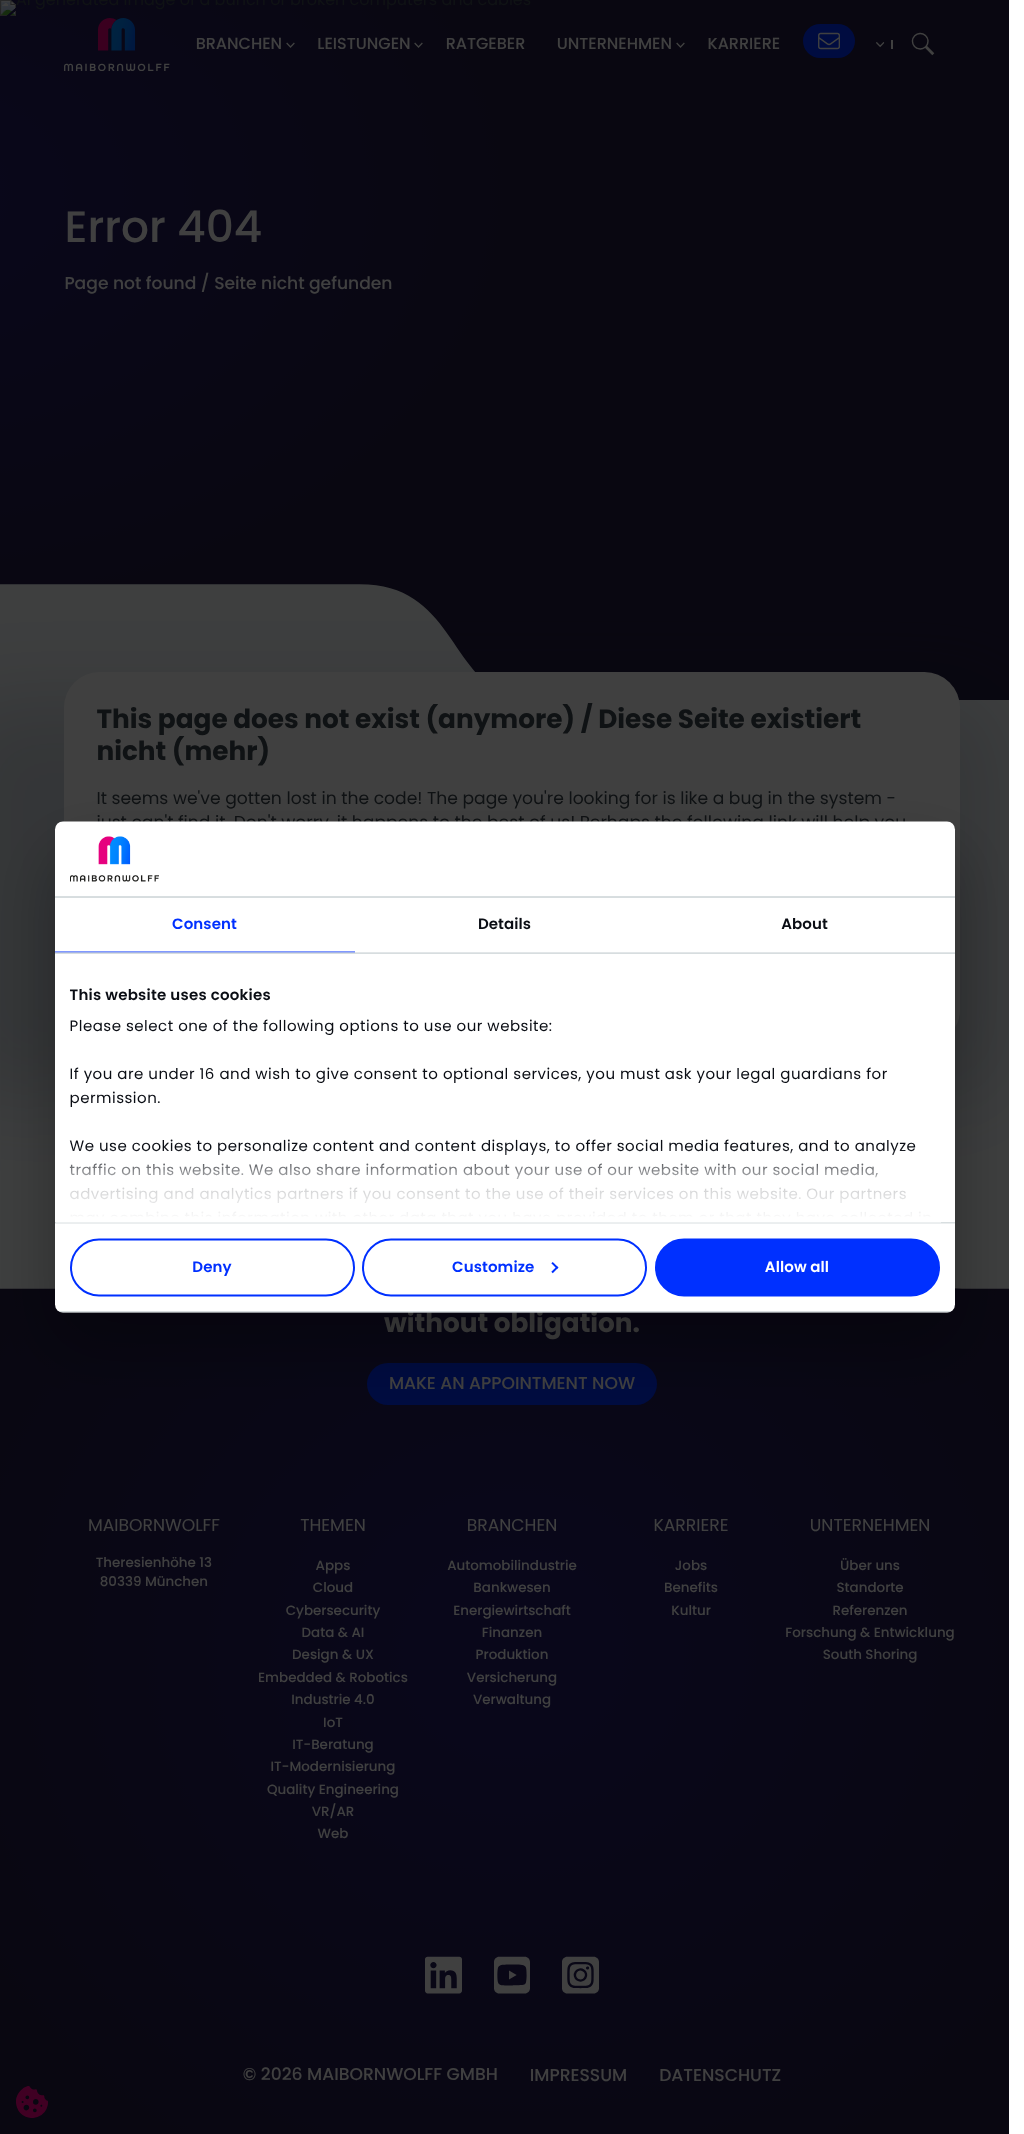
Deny (211, 1266)
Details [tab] (504, 923)
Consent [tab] (204, 923)
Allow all (797, 1266)
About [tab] (804, 923)
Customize (493, 1266)
